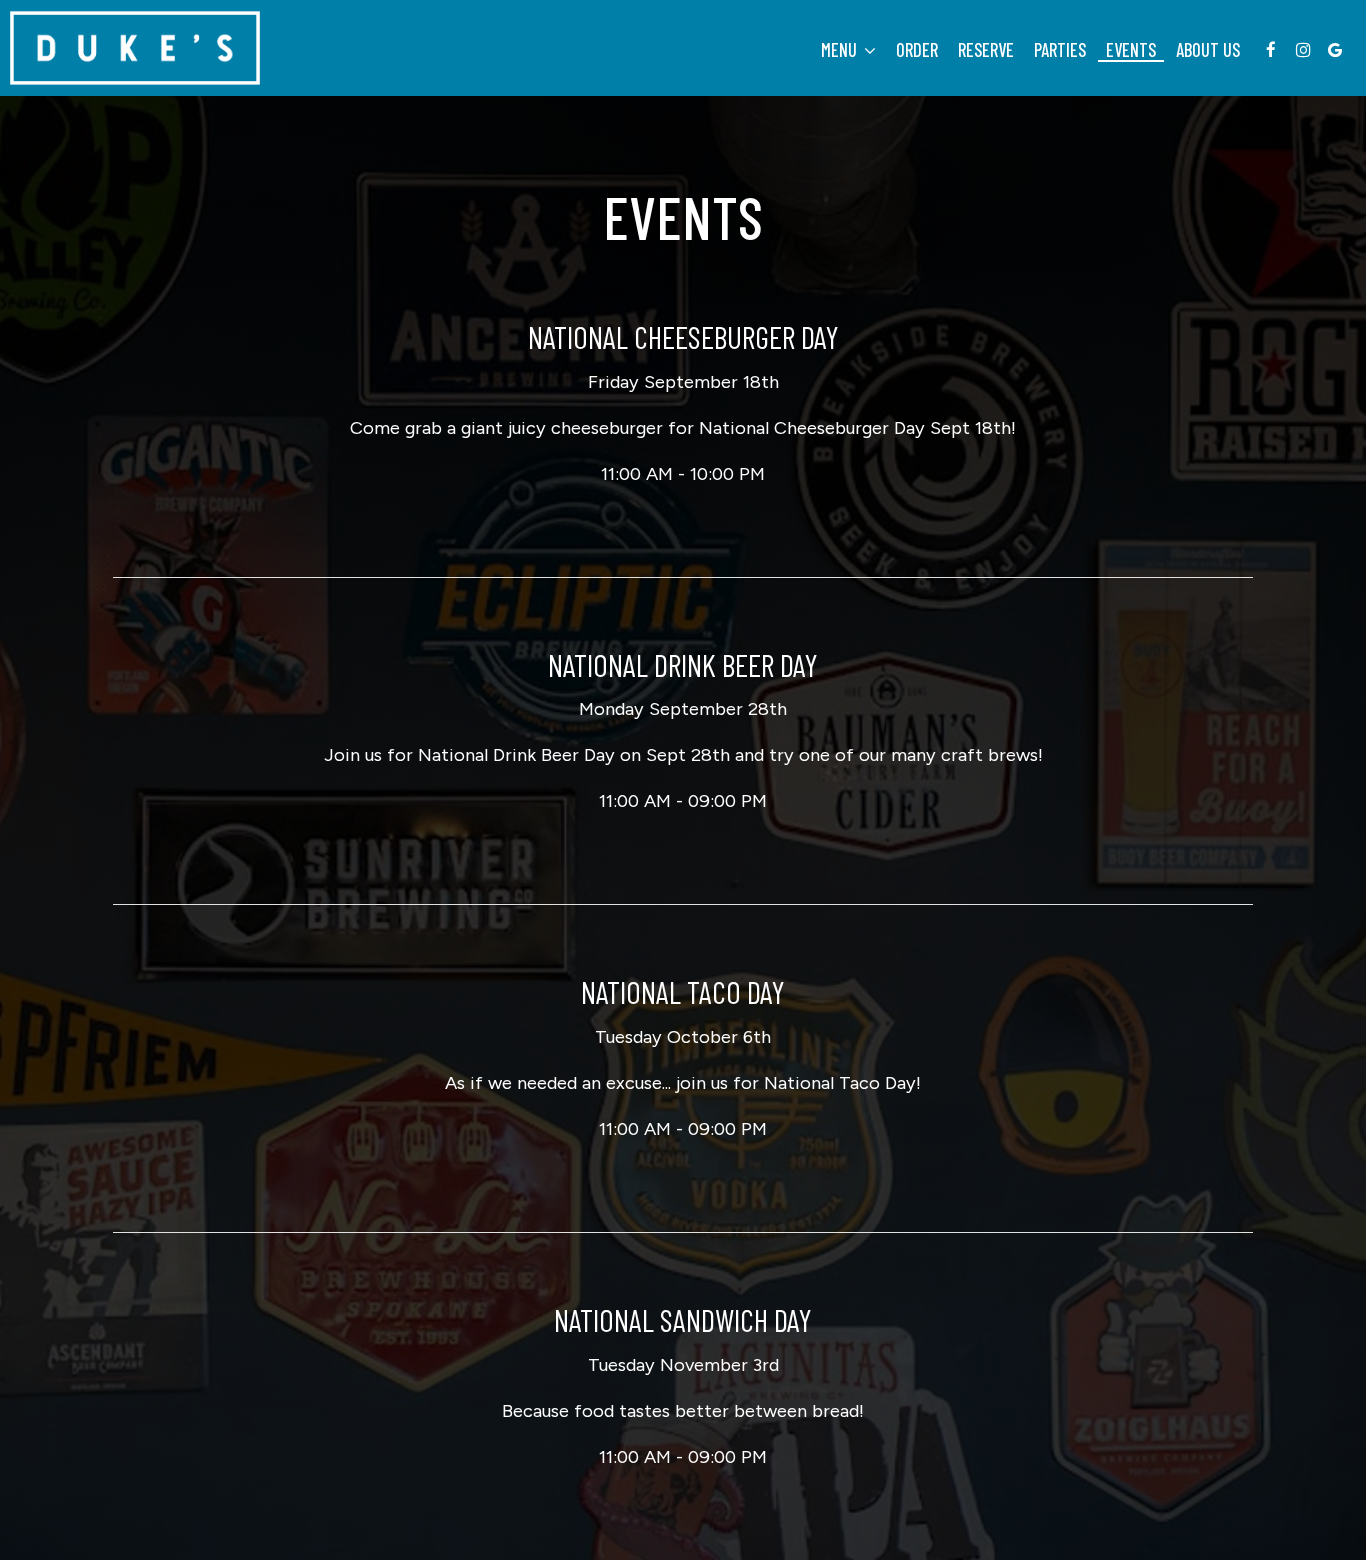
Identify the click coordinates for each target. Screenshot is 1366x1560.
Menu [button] (841, 50)
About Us (1208, 50)
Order (917, 50)
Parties (1060, 50)
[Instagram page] (1303, 50)
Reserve (986, 50)
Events (1131, 50)
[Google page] (1335, 50)
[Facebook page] (1271, 50)
